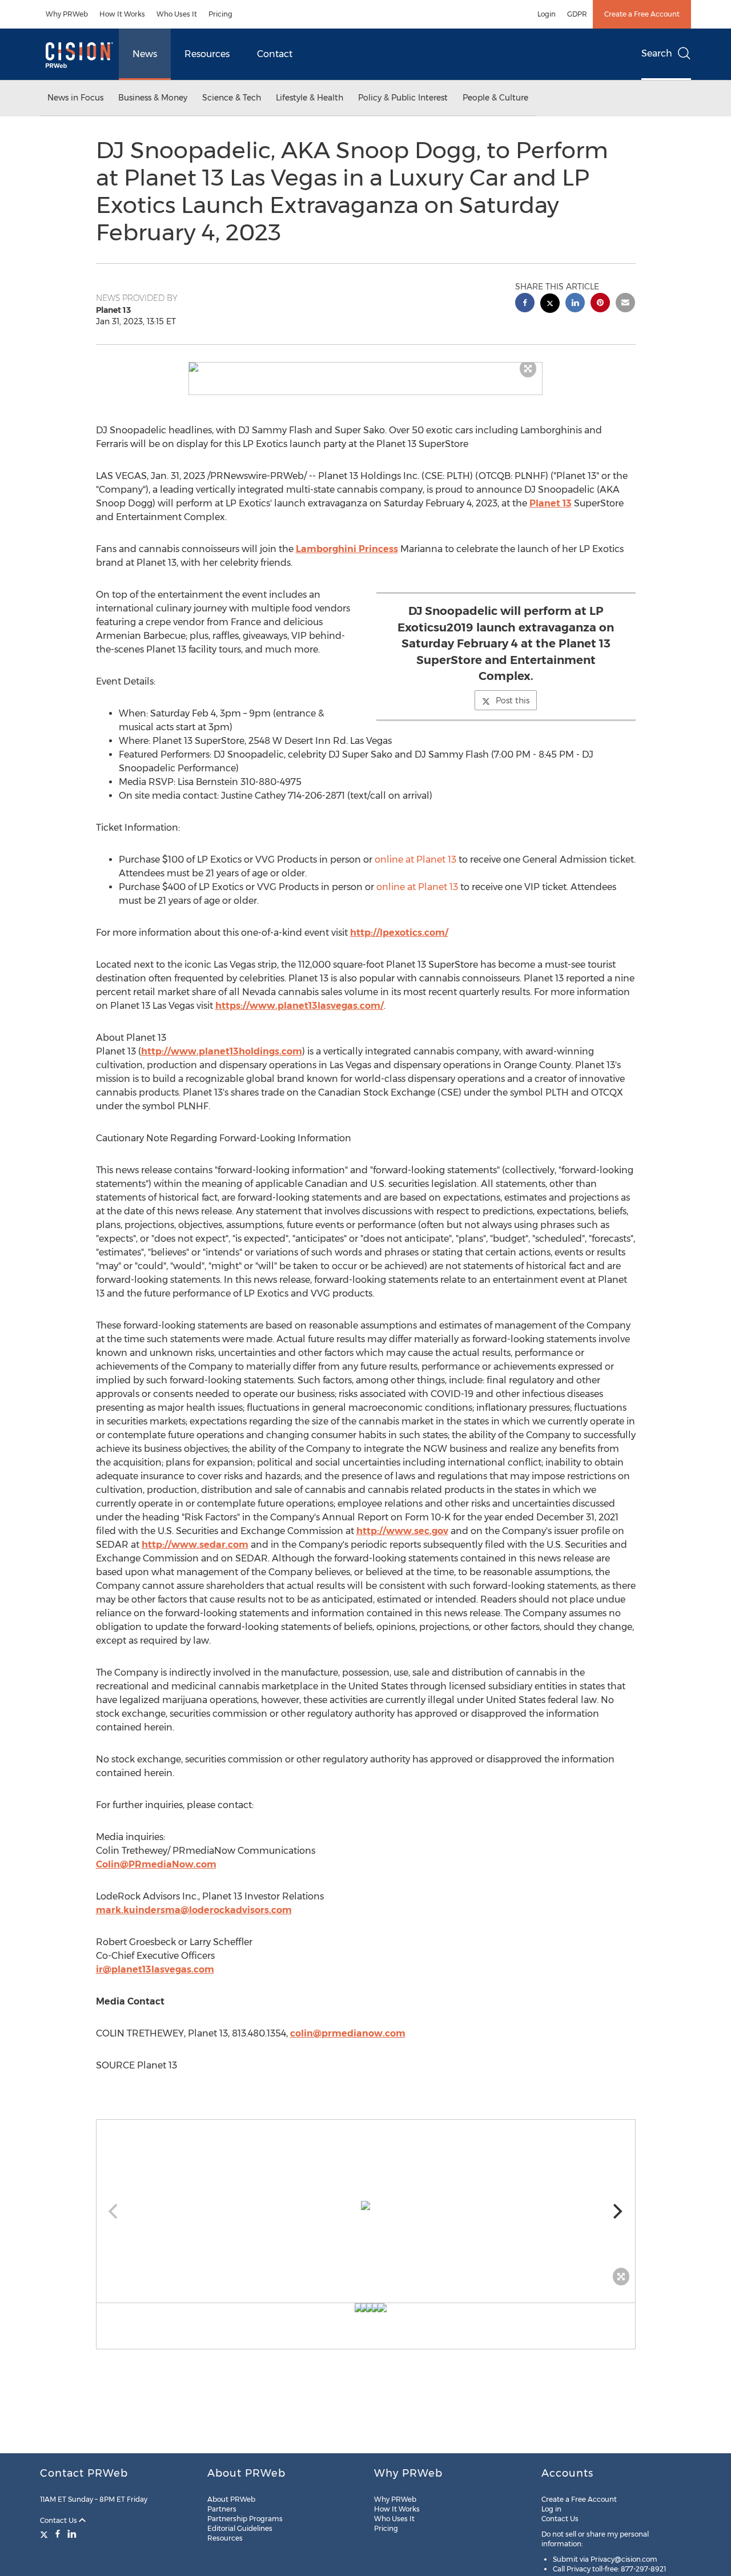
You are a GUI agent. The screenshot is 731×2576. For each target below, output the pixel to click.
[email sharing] (625, 304)
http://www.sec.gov (402, 1531)
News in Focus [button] (75, 98)
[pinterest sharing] (600, 304)
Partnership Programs (245, 2519)
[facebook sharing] (525, 304)
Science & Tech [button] (232, 98)
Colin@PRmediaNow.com (156, 1864)
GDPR (577, 14)
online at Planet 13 (415, 860)
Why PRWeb (67, 14)
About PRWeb (231, 2499)
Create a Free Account (642, 14)
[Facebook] (58, 2534)
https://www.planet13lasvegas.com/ (300, 1006)
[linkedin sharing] (575, 304)
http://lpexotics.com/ (399, 933)
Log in (551, 2509)
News (145, 54)
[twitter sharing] (550, 305)
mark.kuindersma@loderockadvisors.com (194, 1910)
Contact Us (59, 2520)
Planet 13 (551, 503)
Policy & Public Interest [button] (403, 98)
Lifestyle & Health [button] (310, 98)
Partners (222, 2509)
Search (657, 53)
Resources (207, 54)
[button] (365, 367)
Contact (275, 54)
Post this (513, 701)
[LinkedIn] (72, 2534)
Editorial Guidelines (240, 2528)
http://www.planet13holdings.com (222, 1051)
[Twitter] (45, 2534)
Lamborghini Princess (347, 549)
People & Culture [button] (495, 98)
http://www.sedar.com (195, 1545)
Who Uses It (177, 14)
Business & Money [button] (153, 98)
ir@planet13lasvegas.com (155, 1969)
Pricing (220, 14)
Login (547, 14)
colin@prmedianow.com (348, 2033)
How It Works (122, 14)
